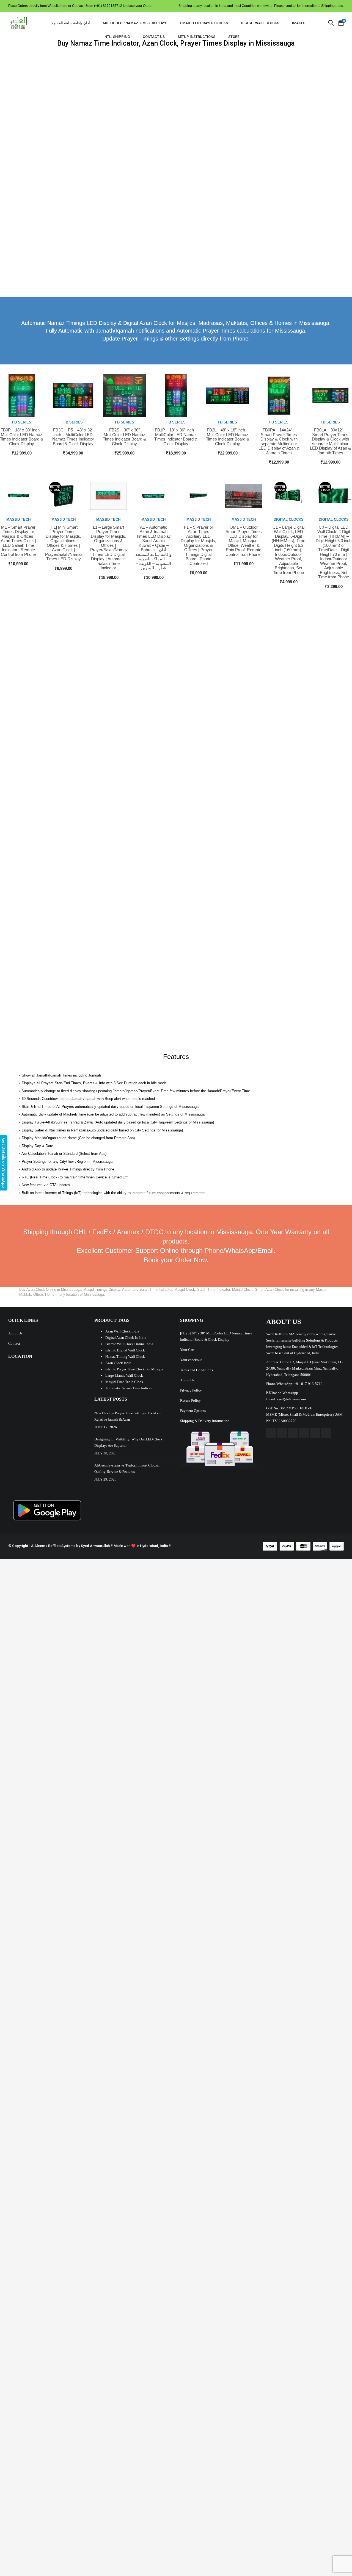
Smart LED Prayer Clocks (204, 23)
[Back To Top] (335, 2557)
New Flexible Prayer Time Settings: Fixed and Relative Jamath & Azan (128, 1416)
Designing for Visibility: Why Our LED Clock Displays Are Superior (128, 1442)
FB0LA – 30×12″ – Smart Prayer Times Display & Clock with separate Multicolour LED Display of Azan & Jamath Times (330, 441)
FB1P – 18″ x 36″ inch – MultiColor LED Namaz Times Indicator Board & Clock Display (176, 437)
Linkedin (315, 1433)
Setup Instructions (196, 37)
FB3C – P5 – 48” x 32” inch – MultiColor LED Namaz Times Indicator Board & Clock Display (73, 437)
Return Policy (190, 1400)
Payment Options (193, 1411)
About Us (15, 1333)
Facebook (271, 1433)
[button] (282, 1393)
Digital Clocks (289, 519)
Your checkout (191, 1360)
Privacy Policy (191, 1390)
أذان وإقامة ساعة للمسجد (71, 23)
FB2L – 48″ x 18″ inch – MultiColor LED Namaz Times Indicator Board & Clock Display (228, 437)
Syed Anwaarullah (95, 1546)
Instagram (304, 1433)
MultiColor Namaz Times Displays (135, 23)
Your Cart (187, 1350)
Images (299, 23)
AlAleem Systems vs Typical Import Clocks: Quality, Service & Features (127, 1468)
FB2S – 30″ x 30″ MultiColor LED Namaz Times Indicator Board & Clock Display (124, 437)
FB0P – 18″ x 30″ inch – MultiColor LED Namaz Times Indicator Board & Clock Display (22, 437)
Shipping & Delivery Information (205, 1421)
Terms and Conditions (196, 1370)
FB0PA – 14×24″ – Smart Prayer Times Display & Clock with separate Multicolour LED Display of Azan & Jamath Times (279, 441)
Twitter (282, 1433)
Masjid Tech (18, 519)
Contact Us (154, 37)
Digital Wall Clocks (260, 23)
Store (234, 37)
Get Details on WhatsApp (4, 1163)
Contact (14, 1343)
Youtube (293, 1433)
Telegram (326, 1433)
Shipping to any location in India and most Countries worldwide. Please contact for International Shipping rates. (261, 6)
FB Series (22, 422)
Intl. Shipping (117, 37)
